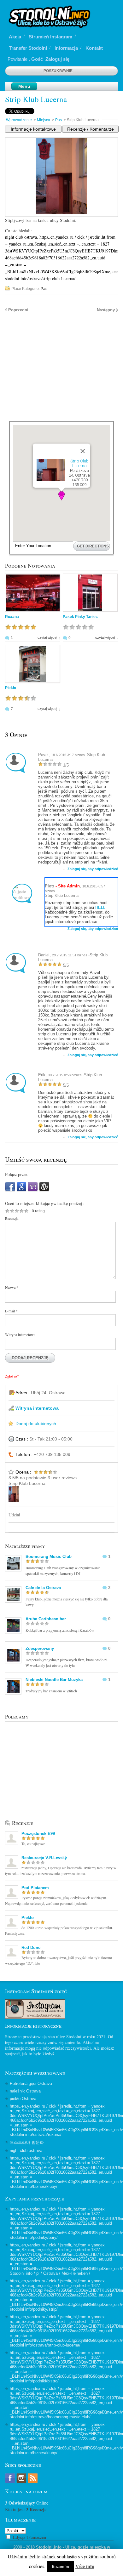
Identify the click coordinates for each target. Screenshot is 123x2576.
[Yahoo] (33, 1190)
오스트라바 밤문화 (27, 2142)
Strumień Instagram (50, 37)
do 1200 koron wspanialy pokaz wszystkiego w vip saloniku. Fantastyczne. (59, 1930)
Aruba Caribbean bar (46, 1619)
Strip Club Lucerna (79, 463)
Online (27, 2503)
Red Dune (31, 1948)
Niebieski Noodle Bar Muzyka (54, 1680)
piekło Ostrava (23, 2099)
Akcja (15, 37)
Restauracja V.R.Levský (44, 1858)
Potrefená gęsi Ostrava (31, 2083)
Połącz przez (16, 1174)
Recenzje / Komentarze (91, 129)
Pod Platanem (35, 1888)
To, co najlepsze (33, 1843)
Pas (59, 120)
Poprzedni (18, 310)
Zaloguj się (57, 59)
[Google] (21, 1190)
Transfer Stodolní (28, 48)
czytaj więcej (47, 637)
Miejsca (44, 120)
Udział (14, 1515)
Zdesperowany (40, 1648)
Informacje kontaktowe (33, 129)
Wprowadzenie (19, 120)
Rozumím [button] (60, 2566)
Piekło (11, 688)
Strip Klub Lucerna (36, 99)
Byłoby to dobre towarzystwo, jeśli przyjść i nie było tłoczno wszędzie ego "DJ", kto (59, 1960)
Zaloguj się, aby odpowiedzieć (93, 869)
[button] (61, 496)
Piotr (50, 886)
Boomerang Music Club (49, 1557)
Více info (85, 2566)
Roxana (12, 617)
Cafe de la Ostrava (43, 1588)
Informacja (66, 48)
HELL (100, 907)
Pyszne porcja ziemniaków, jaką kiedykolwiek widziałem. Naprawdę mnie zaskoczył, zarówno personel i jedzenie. (56, 1900)
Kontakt (94, 48)
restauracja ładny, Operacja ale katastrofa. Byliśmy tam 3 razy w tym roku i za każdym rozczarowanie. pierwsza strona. (61, 1871)
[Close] (83, 451)
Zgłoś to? (12, 1376)
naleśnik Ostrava (25, 2091)
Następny (106, 310)
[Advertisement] (62, 377)
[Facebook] (10, 1190)
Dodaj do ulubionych (36, 1424)
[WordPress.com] (44, 1190)
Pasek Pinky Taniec (80, 617)
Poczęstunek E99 (38, 1834)
